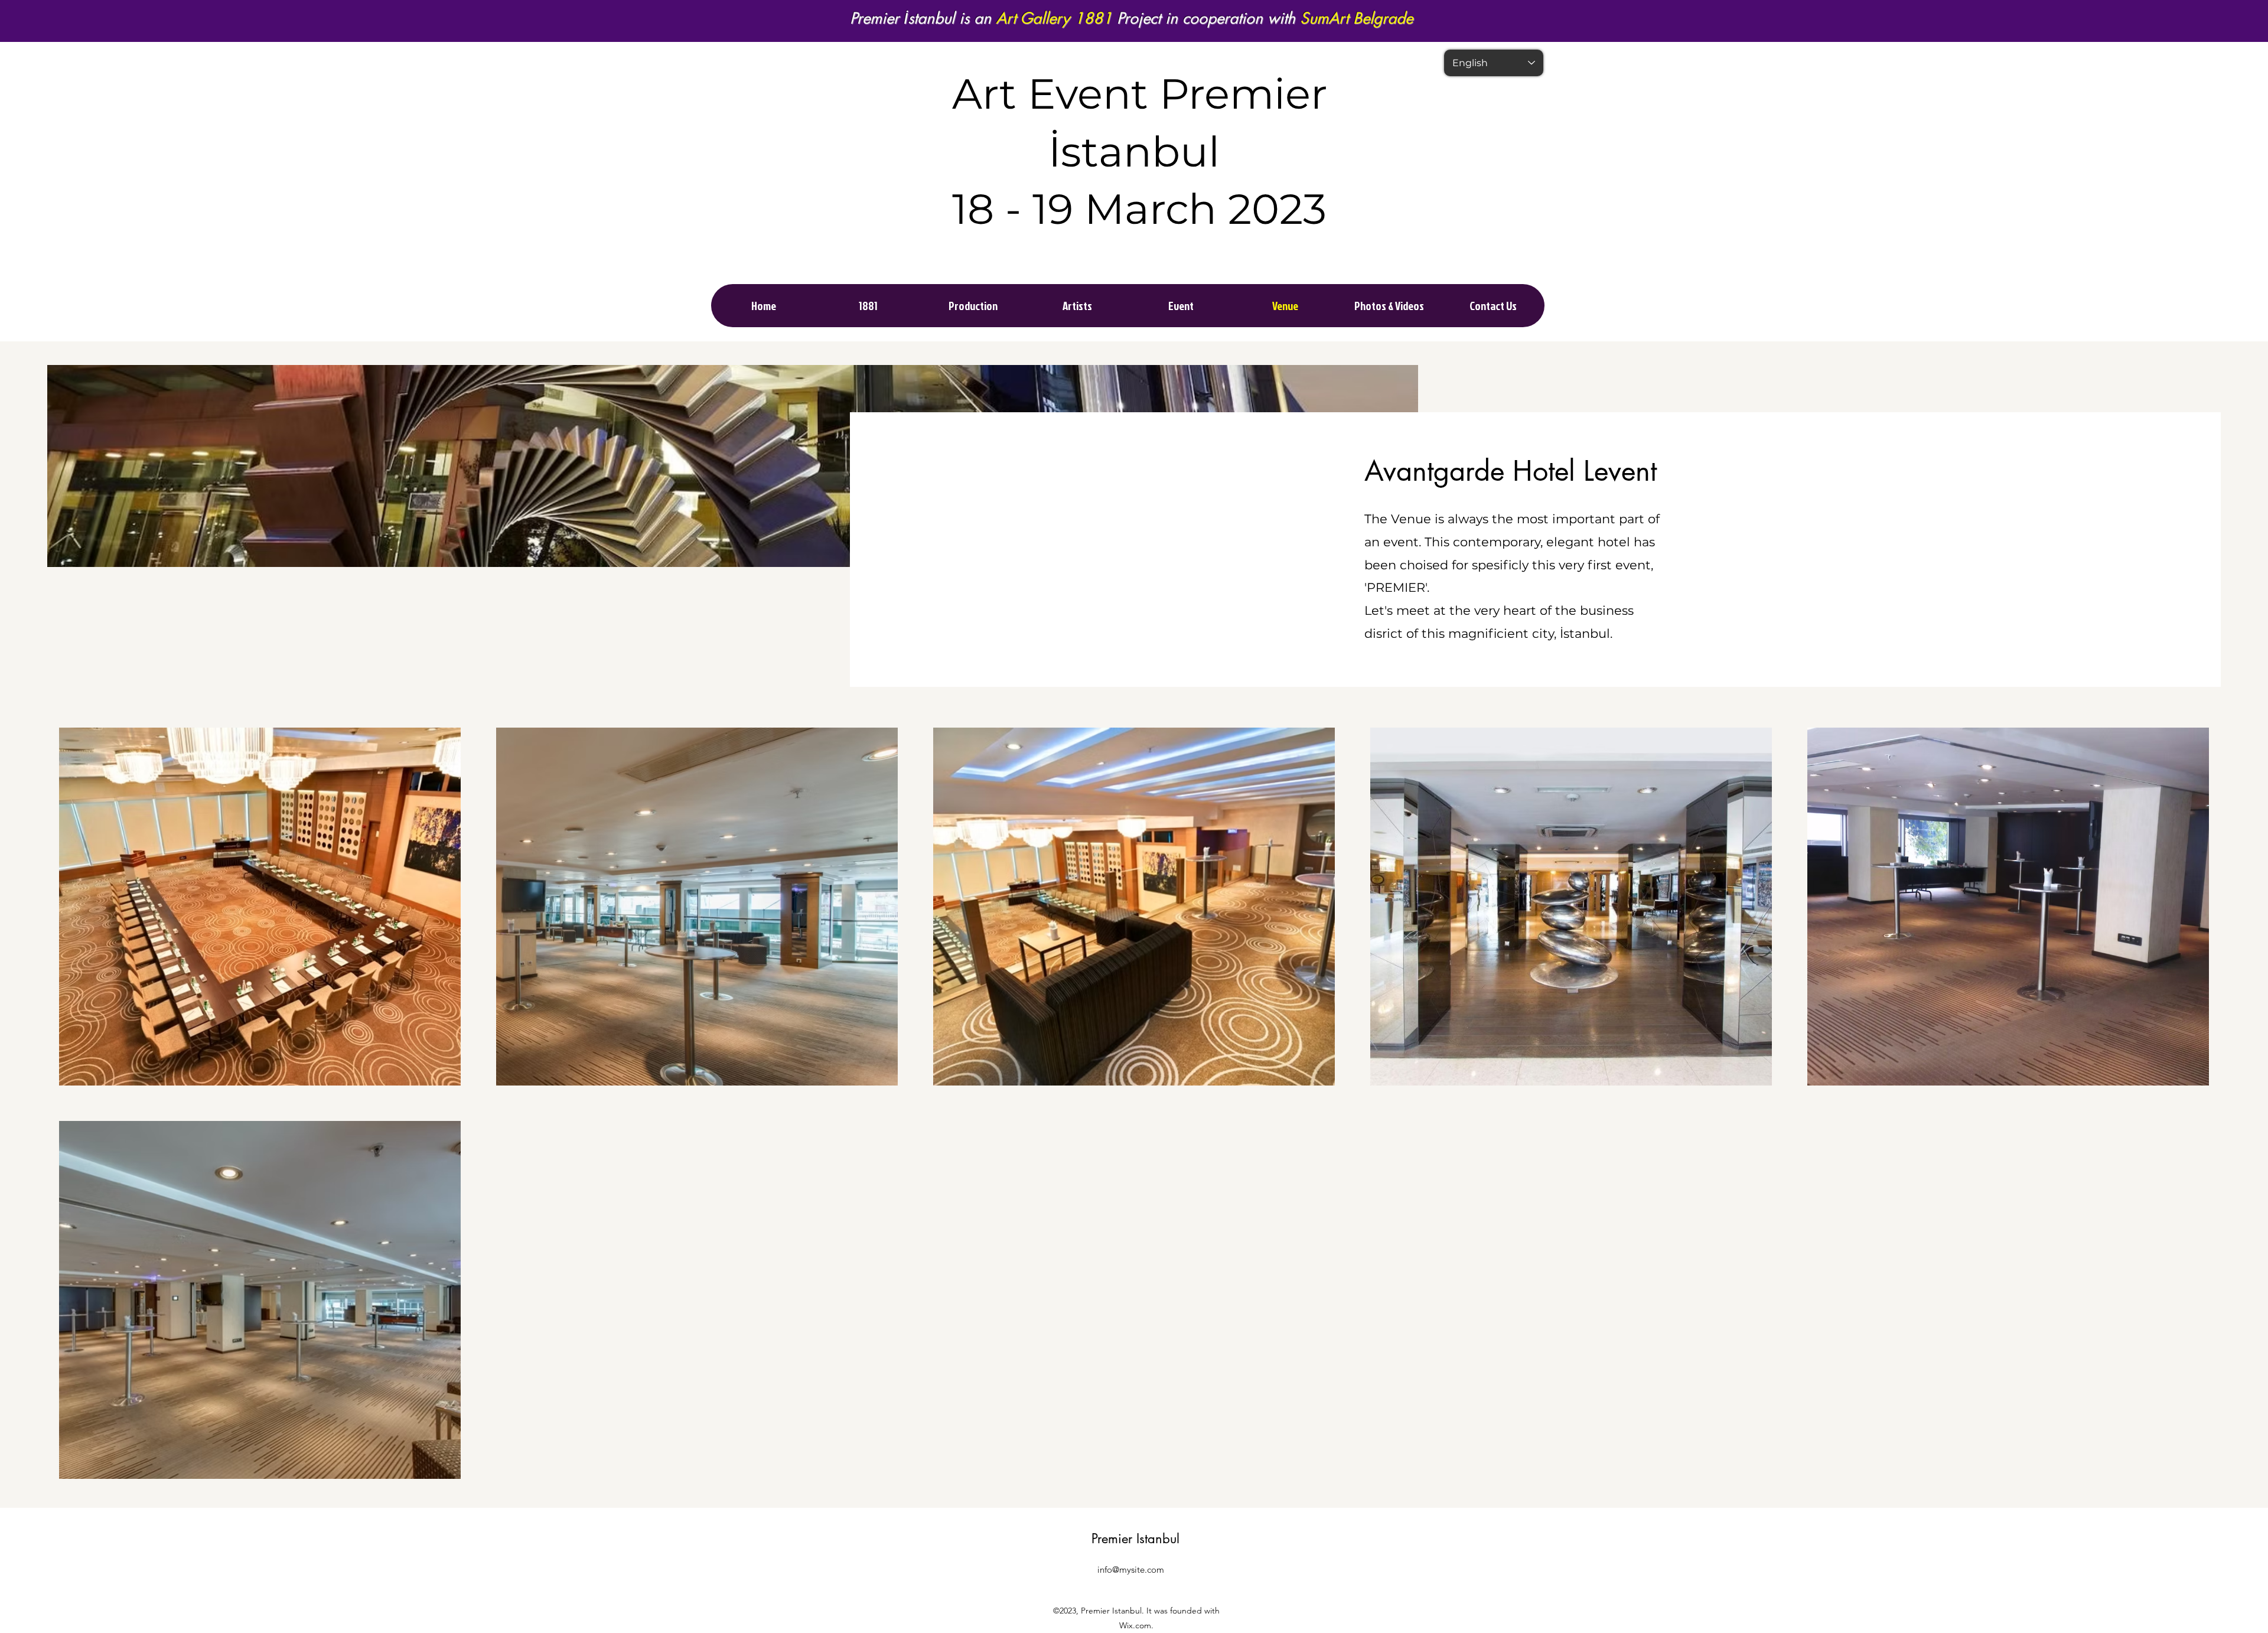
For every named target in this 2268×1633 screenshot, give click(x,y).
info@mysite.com (1131, 1570)
